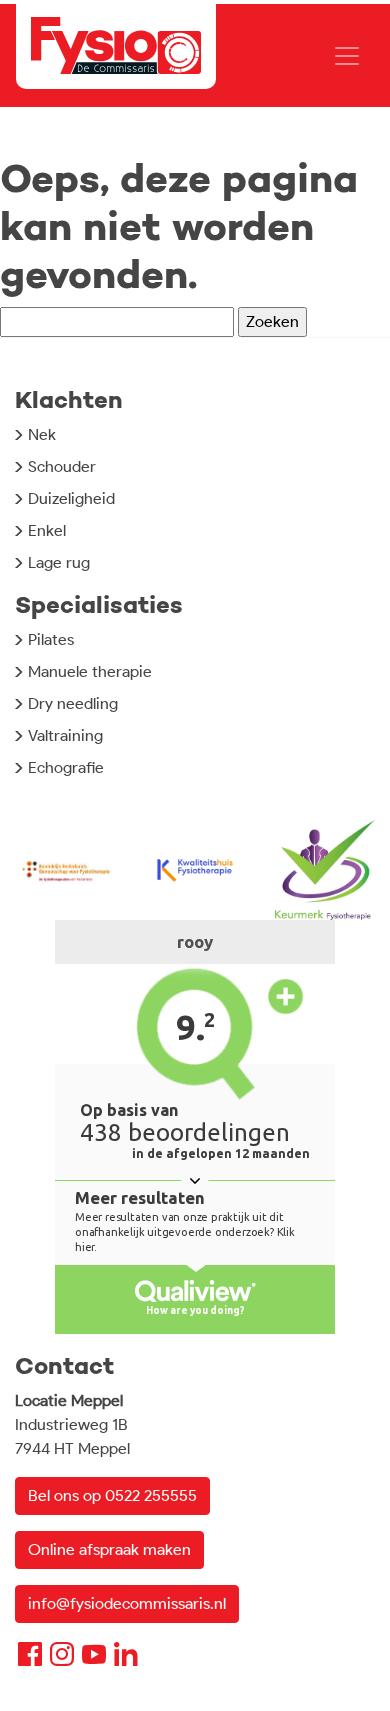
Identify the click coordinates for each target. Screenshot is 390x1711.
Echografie (66, 767)
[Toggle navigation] (347, 56)
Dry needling (73, 703)
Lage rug (59, 562)
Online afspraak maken (109, 1549)
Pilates (51, 639)
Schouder (62, 466)
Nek (42, 434)
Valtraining (65, 735)
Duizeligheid (71, 498)
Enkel (47, 530)
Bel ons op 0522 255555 (112, 1495)
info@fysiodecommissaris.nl (127, 1603)
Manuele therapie (90, 671)
